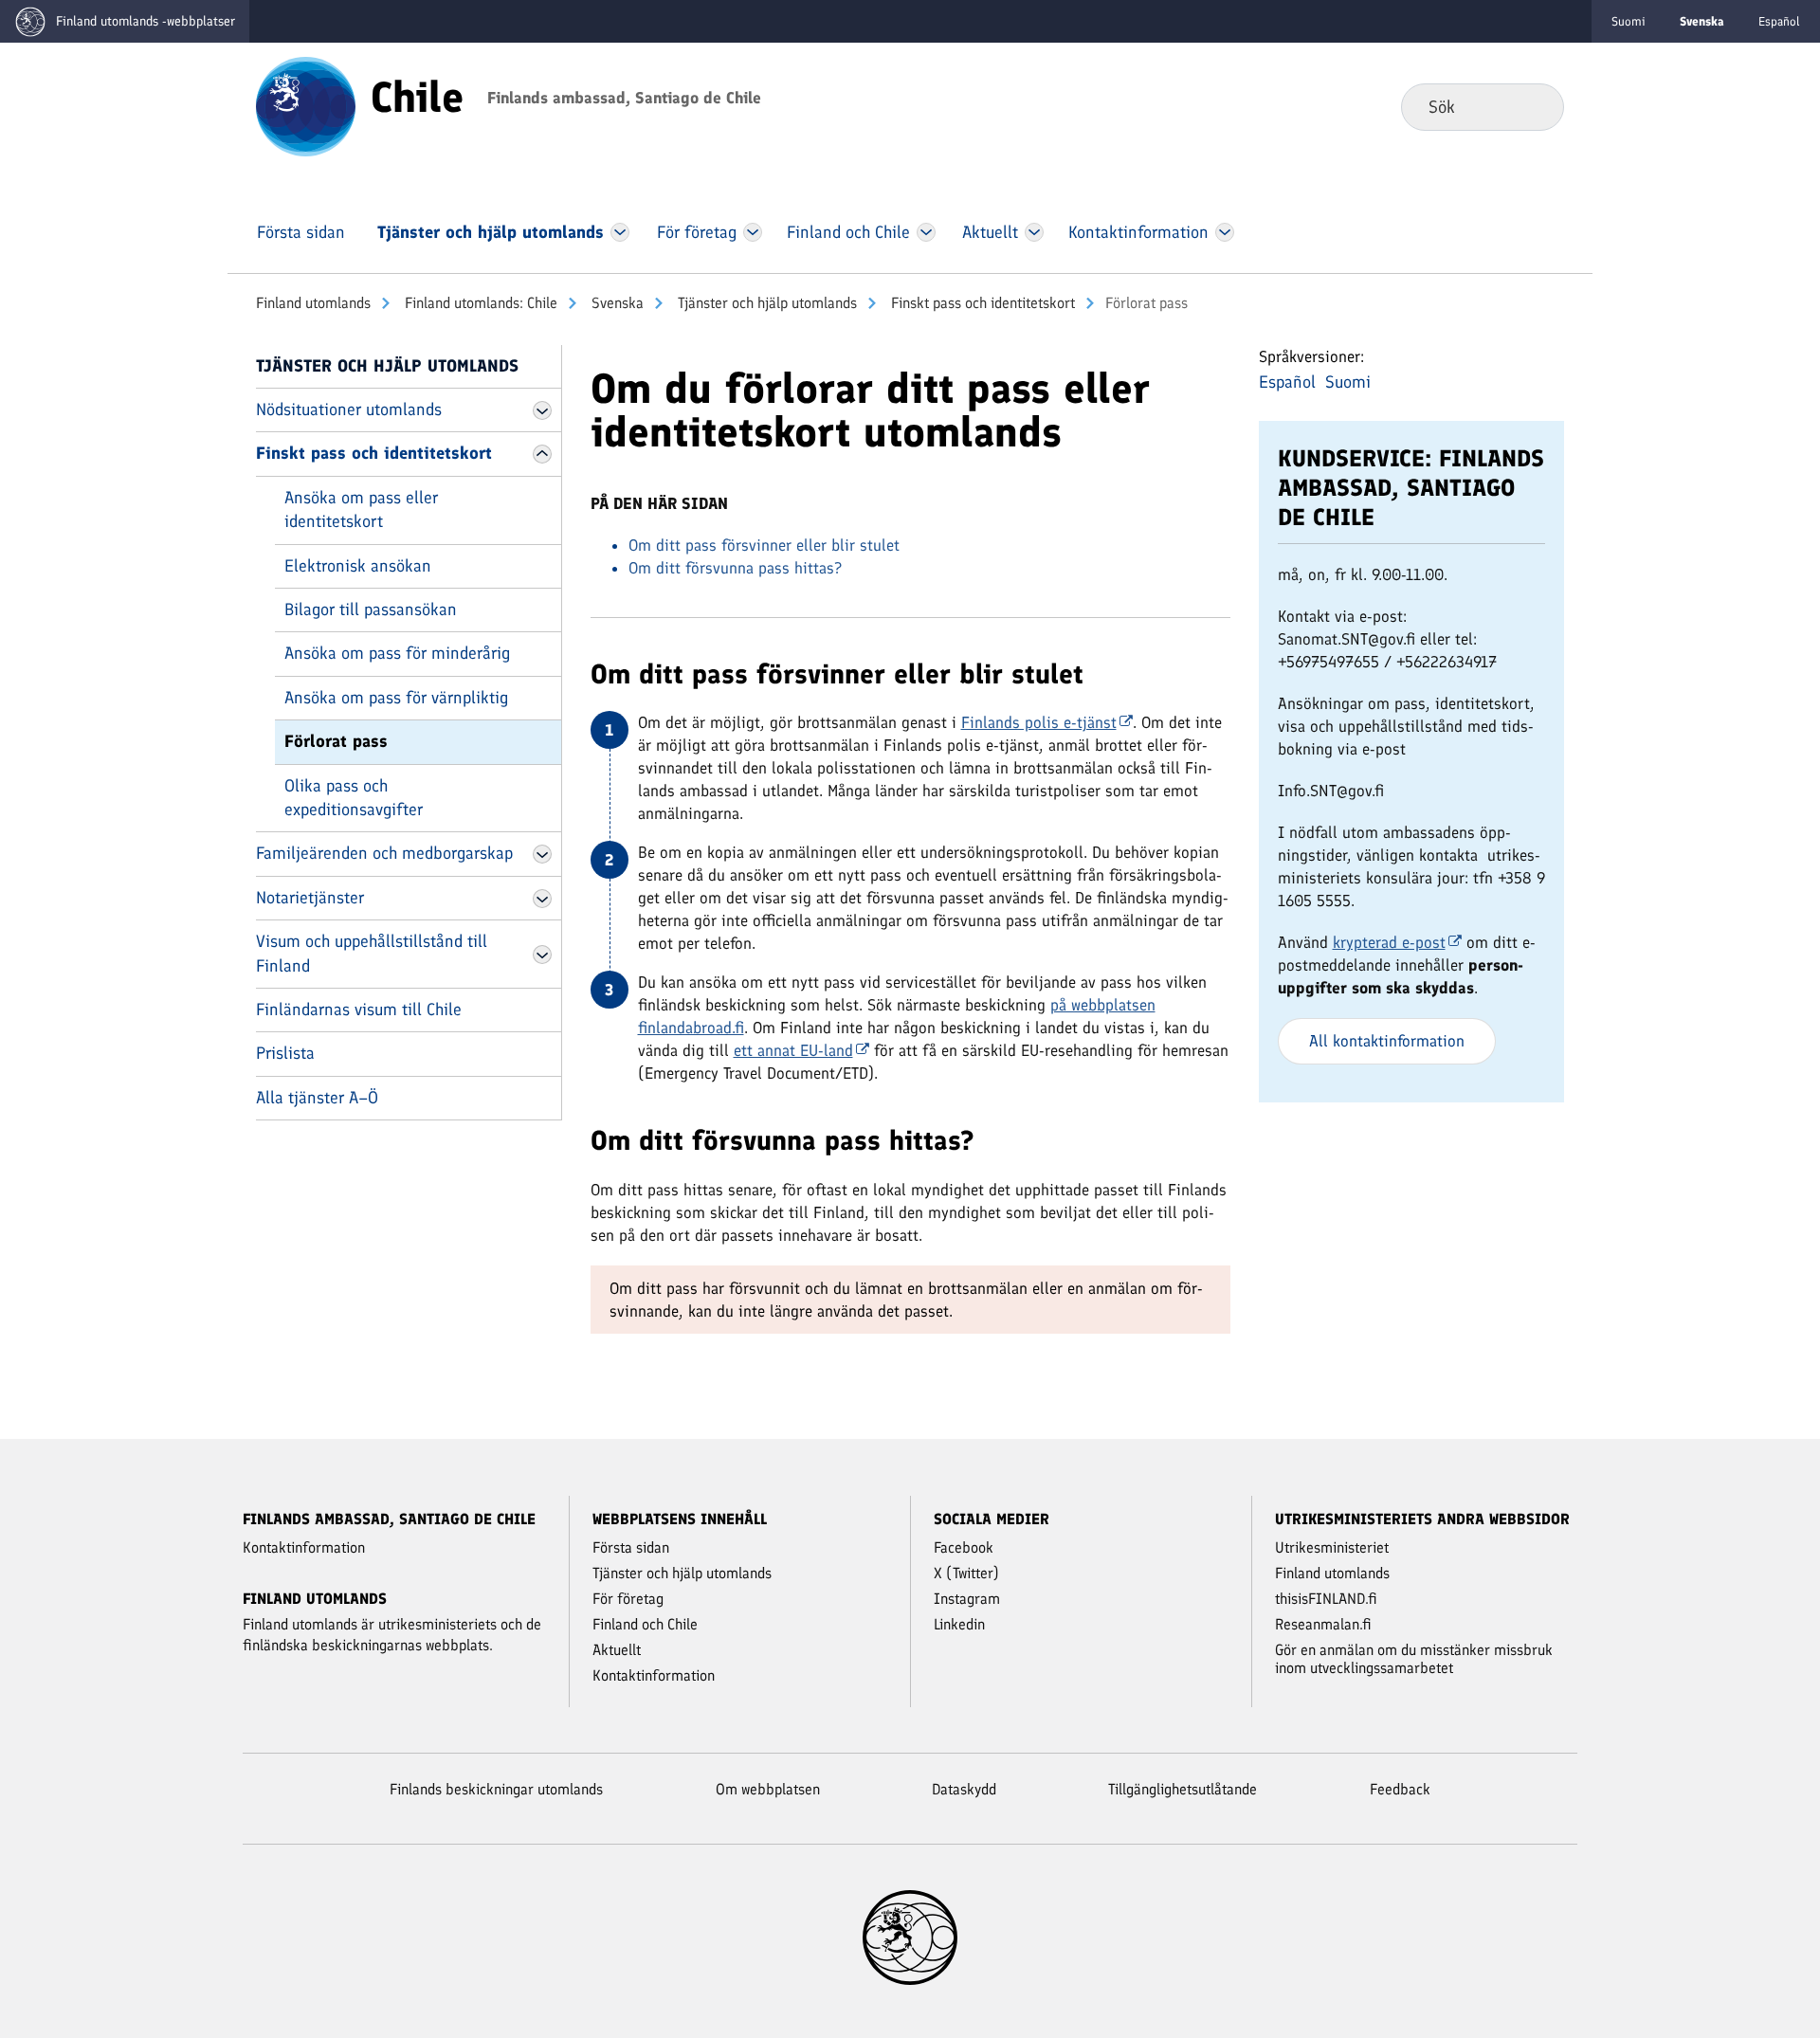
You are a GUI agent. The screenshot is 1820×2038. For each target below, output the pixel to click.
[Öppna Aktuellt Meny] (1035, 232)
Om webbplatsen (768, 1789)
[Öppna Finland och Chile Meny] (926, 232)
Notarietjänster (310, 898)
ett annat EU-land (793, 1050)
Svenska (616, 303)
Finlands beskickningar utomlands (496, 1789)
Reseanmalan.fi (1323, 1624)
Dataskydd (964, 1789)
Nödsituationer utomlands (349, 409)
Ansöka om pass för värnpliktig (396, 698)
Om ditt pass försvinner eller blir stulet (764, 545)
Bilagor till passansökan (371, 610)
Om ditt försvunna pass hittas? (735, 568)
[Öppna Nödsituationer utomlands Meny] (542, 410)
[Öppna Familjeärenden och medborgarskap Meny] (542, 854)
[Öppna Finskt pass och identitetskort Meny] (542, 454)
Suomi (1629, 21)
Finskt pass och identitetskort (981, 303)
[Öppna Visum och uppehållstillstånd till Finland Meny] (542, 955)
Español (1779, 21)
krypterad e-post (1389, 942)
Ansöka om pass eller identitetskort (361, 509)
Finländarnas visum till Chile (359, 1010)
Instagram (967, 1599)
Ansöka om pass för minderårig (397, 653)
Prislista (285, 1053)
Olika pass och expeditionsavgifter (354, 798)
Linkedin (959, 1624)
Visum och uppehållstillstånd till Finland (372, 953)
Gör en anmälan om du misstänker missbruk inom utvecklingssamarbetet (1414, 1659)
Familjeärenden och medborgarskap (384, 853)
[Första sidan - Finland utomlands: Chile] (306, 105)
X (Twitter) (966, 1573)
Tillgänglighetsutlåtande (1183, 1789)
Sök (1534, 106)
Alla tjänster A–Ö (317, 1098)
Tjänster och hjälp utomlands (765, 303)
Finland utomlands (313, 303)
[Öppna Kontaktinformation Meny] (1224, 232)
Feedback (1400, 1789)
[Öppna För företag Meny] (753, 232)
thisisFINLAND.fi (1326, 1599)
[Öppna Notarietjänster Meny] (542, 899)
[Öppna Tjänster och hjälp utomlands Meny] (620, 232)
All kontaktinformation (1387, 1041)
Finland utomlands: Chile (479, 303)
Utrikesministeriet (1332, 1547)
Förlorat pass (336, 741)
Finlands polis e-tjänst (1039, 722)
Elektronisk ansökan (358, 566)
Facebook (964, 1547)
